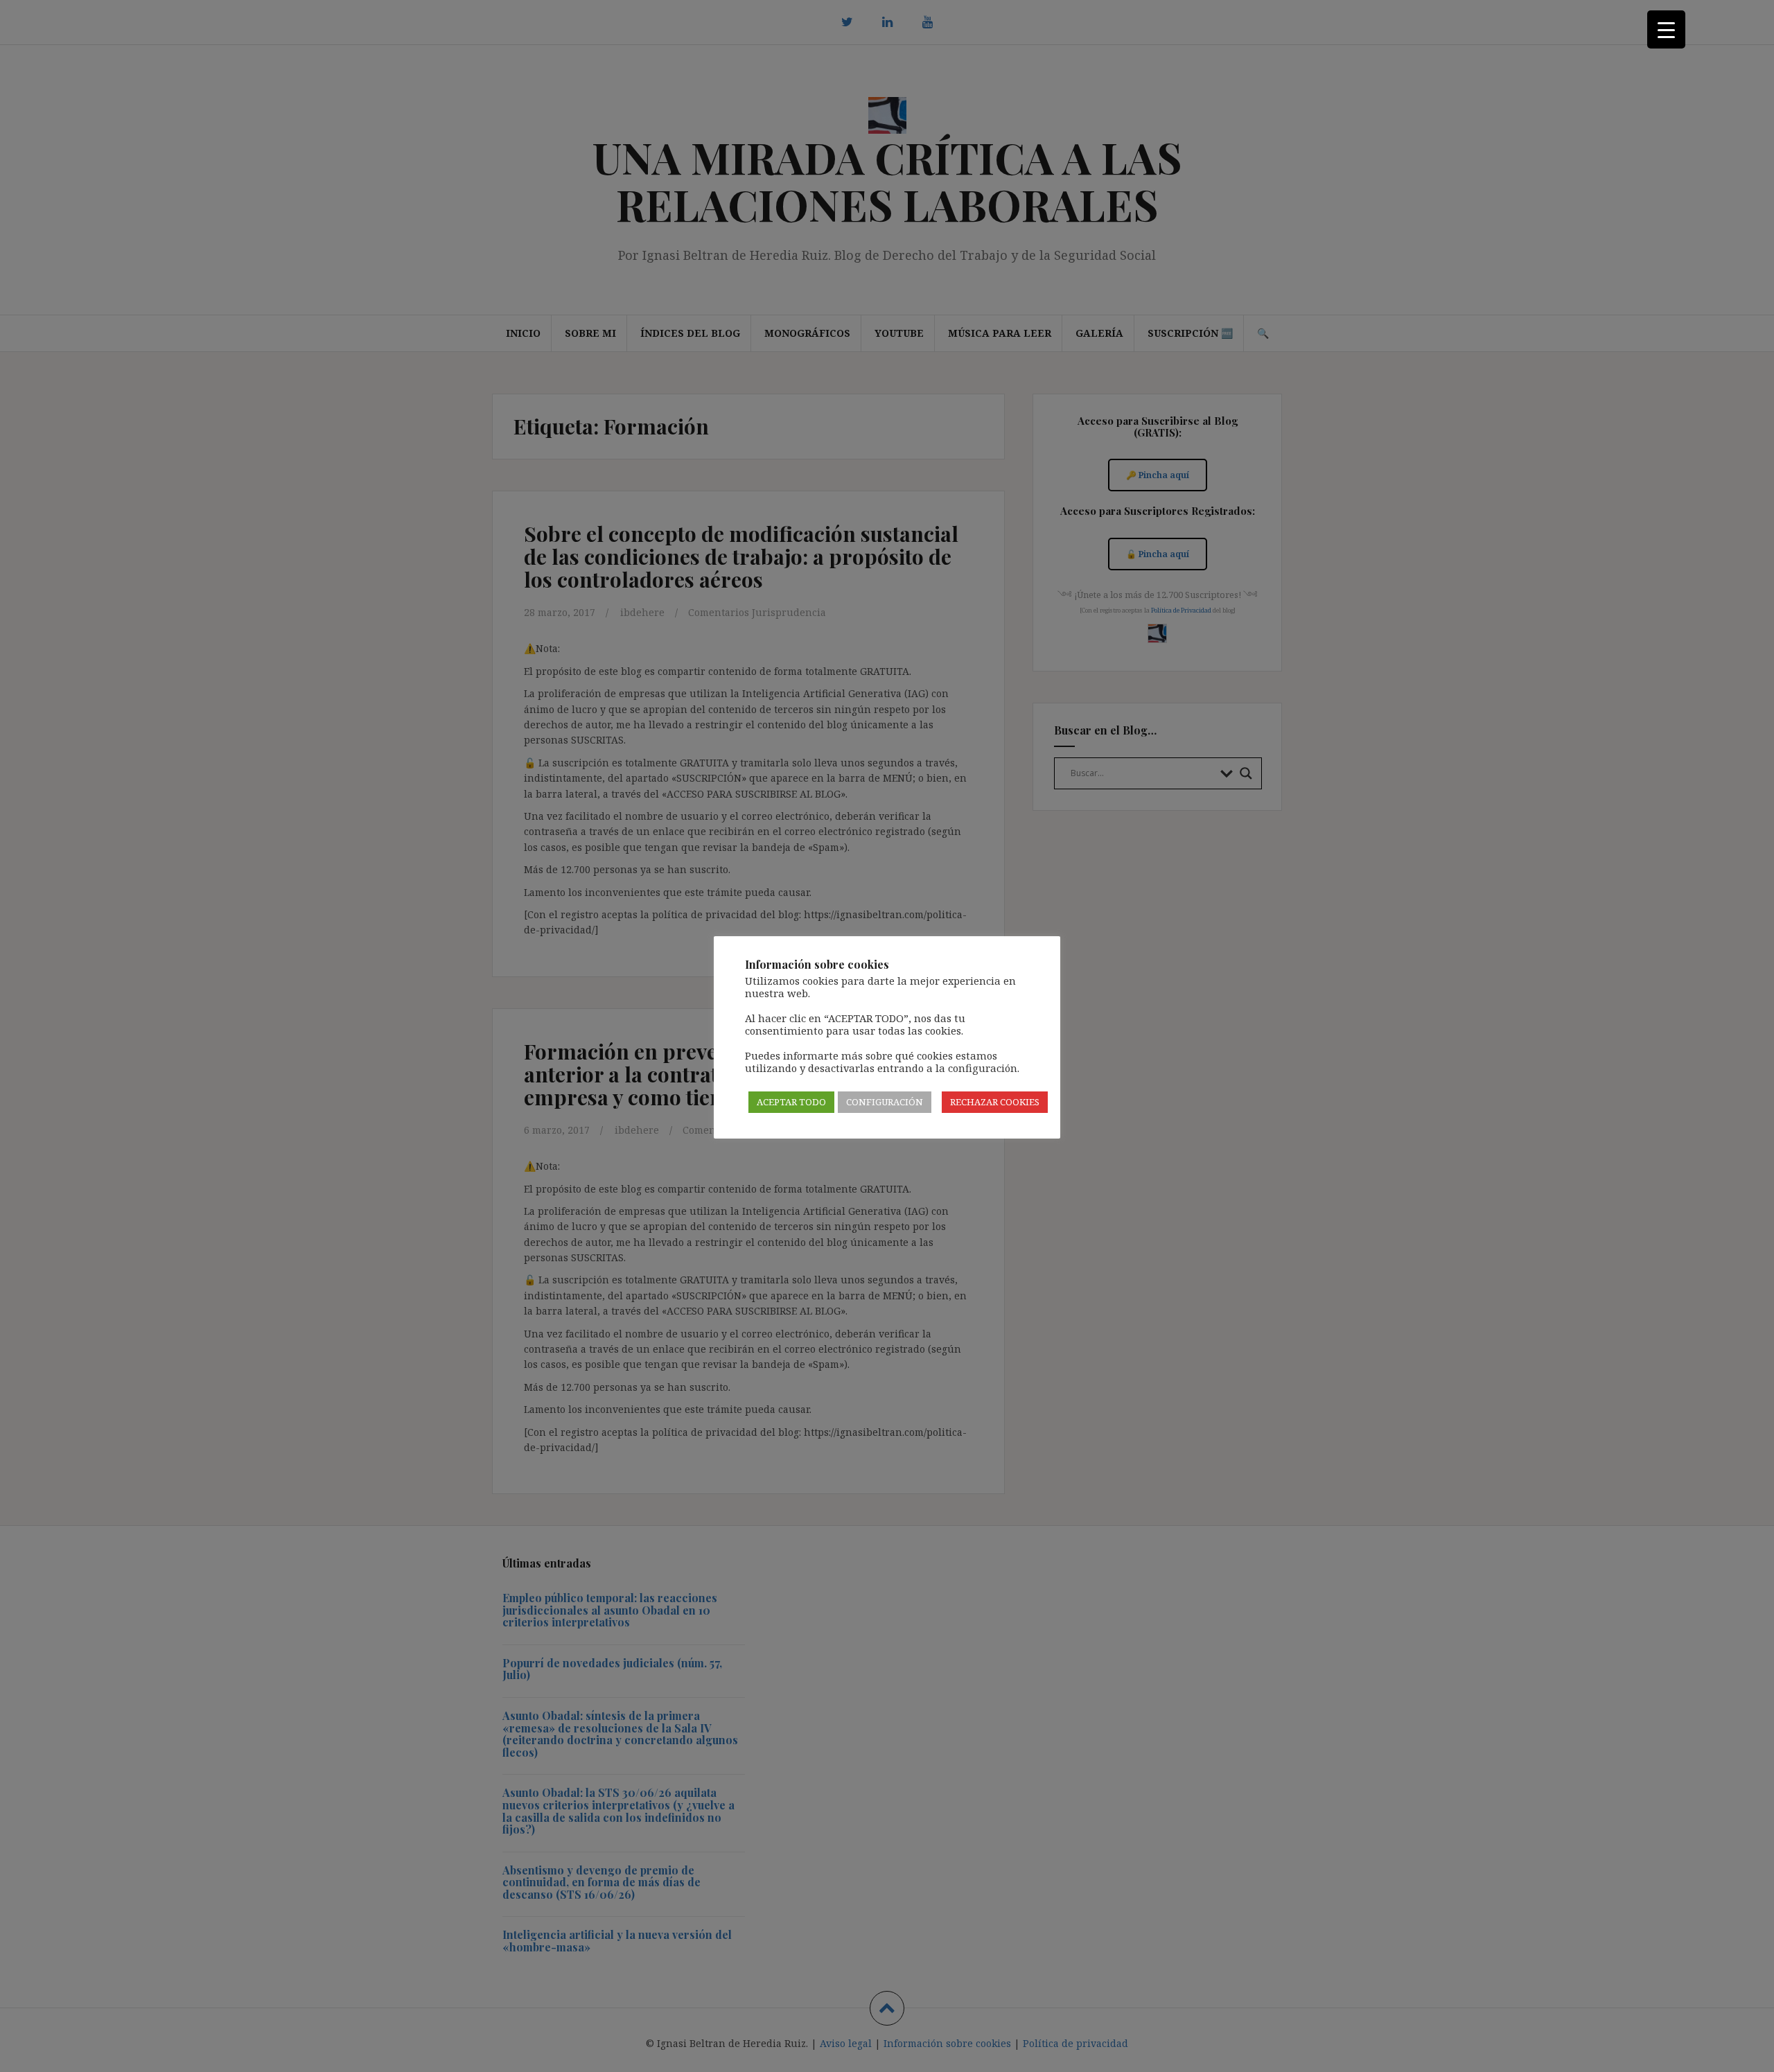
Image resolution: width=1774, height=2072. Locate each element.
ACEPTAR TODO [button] (791, 1102)
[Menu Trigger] (1666, 29)
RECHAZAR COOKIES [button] (995, 1102)
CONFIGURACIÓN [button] (885, 1102)
